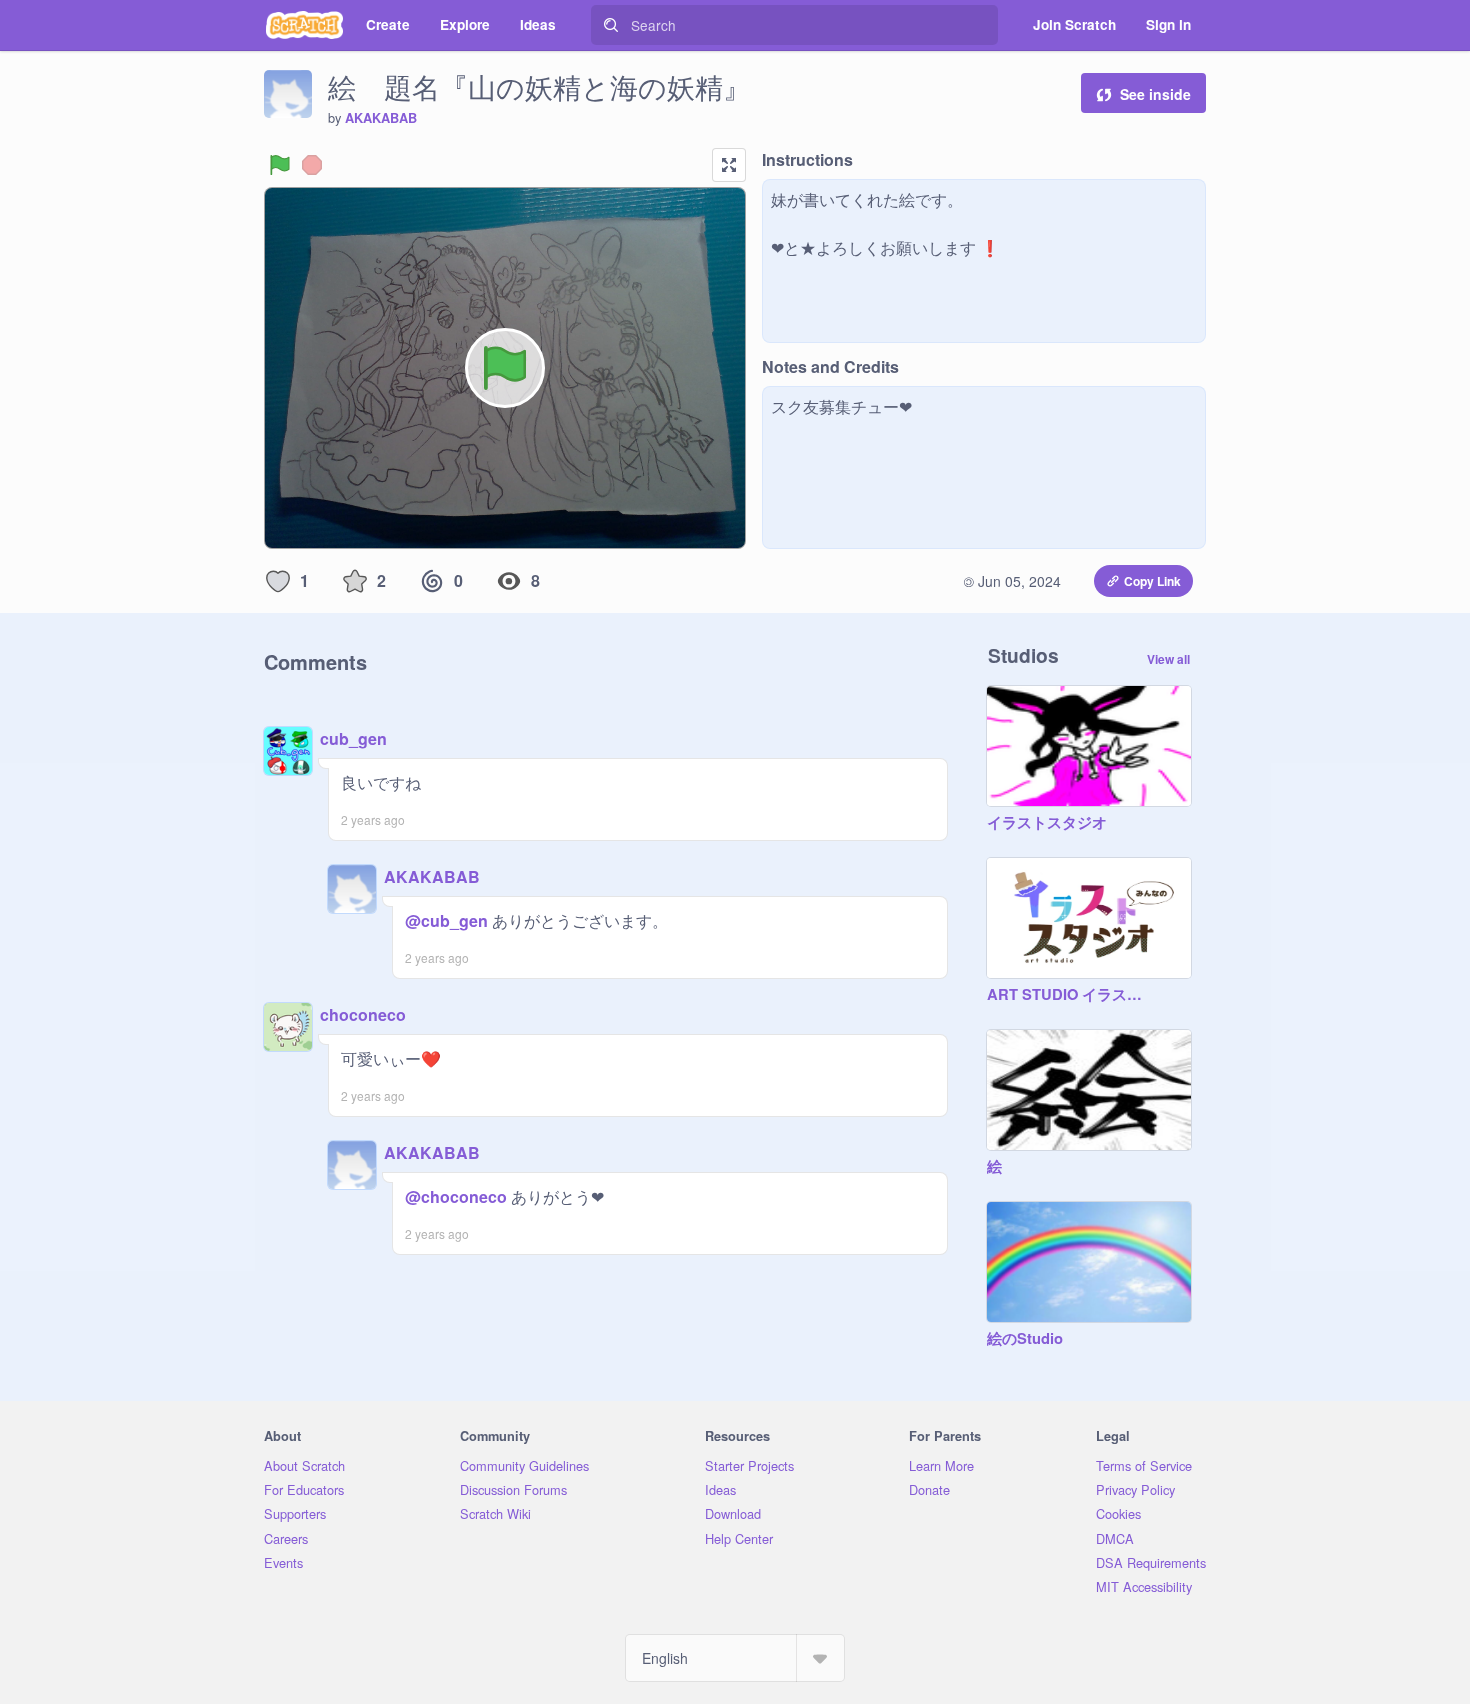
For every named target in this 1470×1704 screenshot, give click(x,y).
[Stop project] (312, 165)
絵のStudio (1025, 1339)
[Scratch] (304, 25)
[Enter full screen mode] (729, 165)
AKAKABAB (381, 118)
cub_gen (353, 738)
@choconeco (456, 1196)
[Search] (611, 25)
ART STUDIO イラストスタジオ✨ (1069, 995)
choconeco (363, 1014)
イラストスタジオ (1047, 823)
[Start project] (280, 165)
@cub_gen (446, 920)
